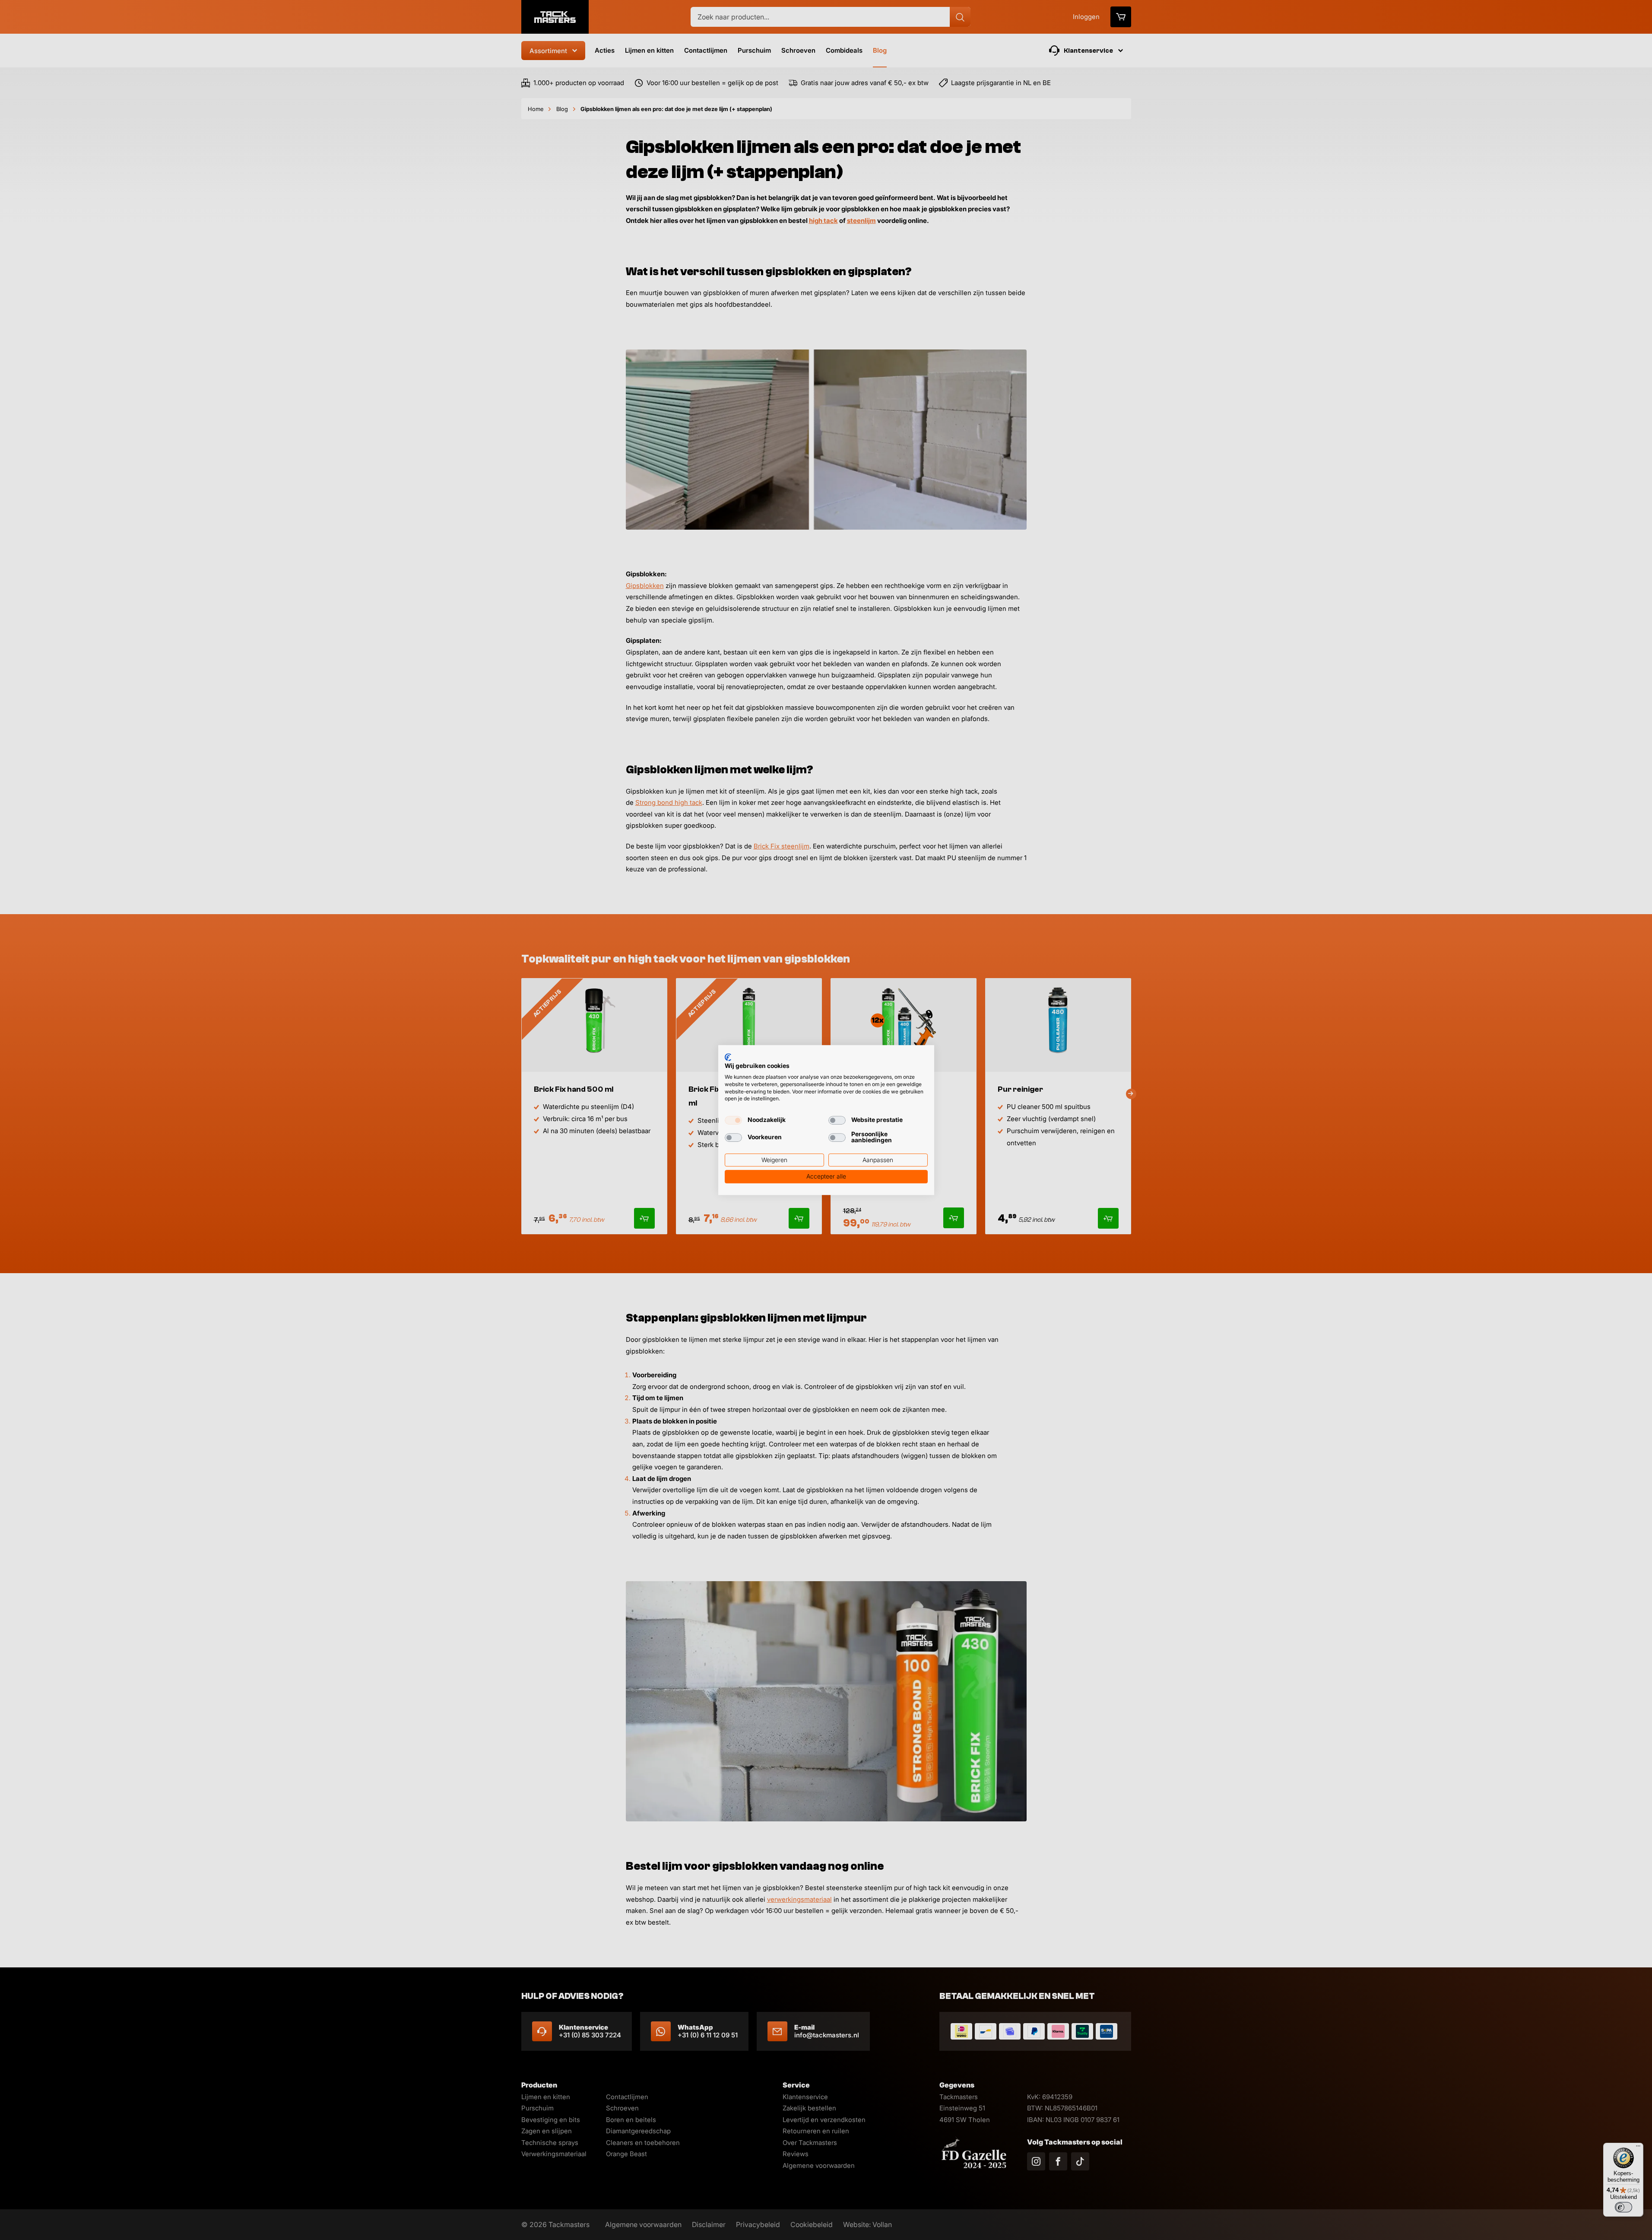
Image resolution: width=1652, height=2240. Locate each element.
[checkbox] (733, 1120)
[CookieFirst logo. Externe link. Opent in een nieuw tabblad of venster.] (728, 1057)
